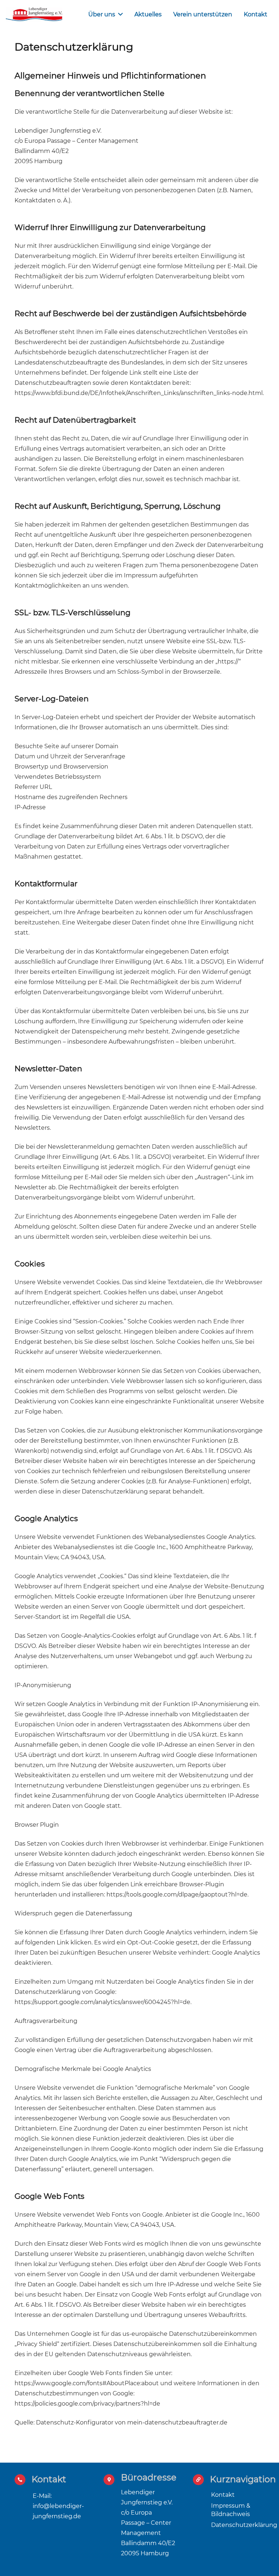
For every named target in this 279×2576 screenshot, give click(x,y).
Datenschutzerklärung (244, 2525)
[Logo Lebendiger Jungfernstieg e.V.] (34, 15)
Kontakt (223, 2495)
